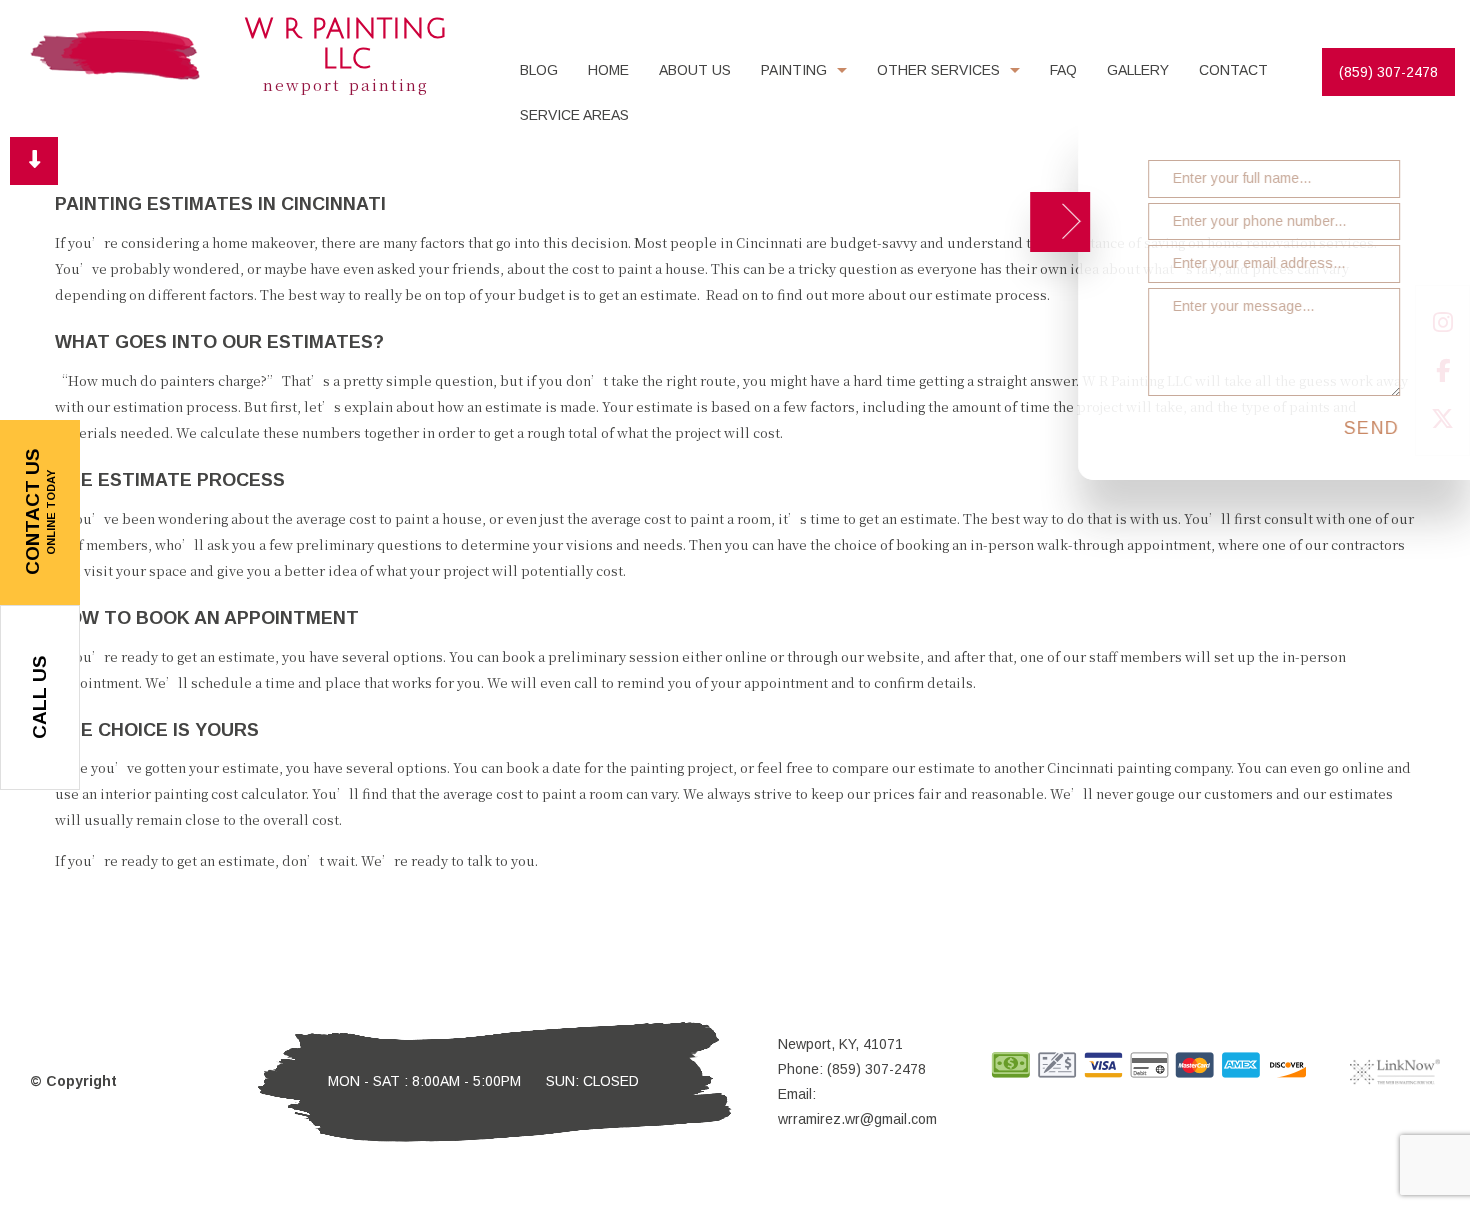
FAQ (1063, 70)
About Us (695, 70)
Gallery (1138, 70)
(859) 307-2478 (1388, 72)
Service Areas (574, 115)
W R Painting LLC (346, 44)
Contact (1233, 70)
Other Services (938, 70)
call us (39, 697)
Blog (539, 70)
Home (608, 70)
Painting (794, 70)
